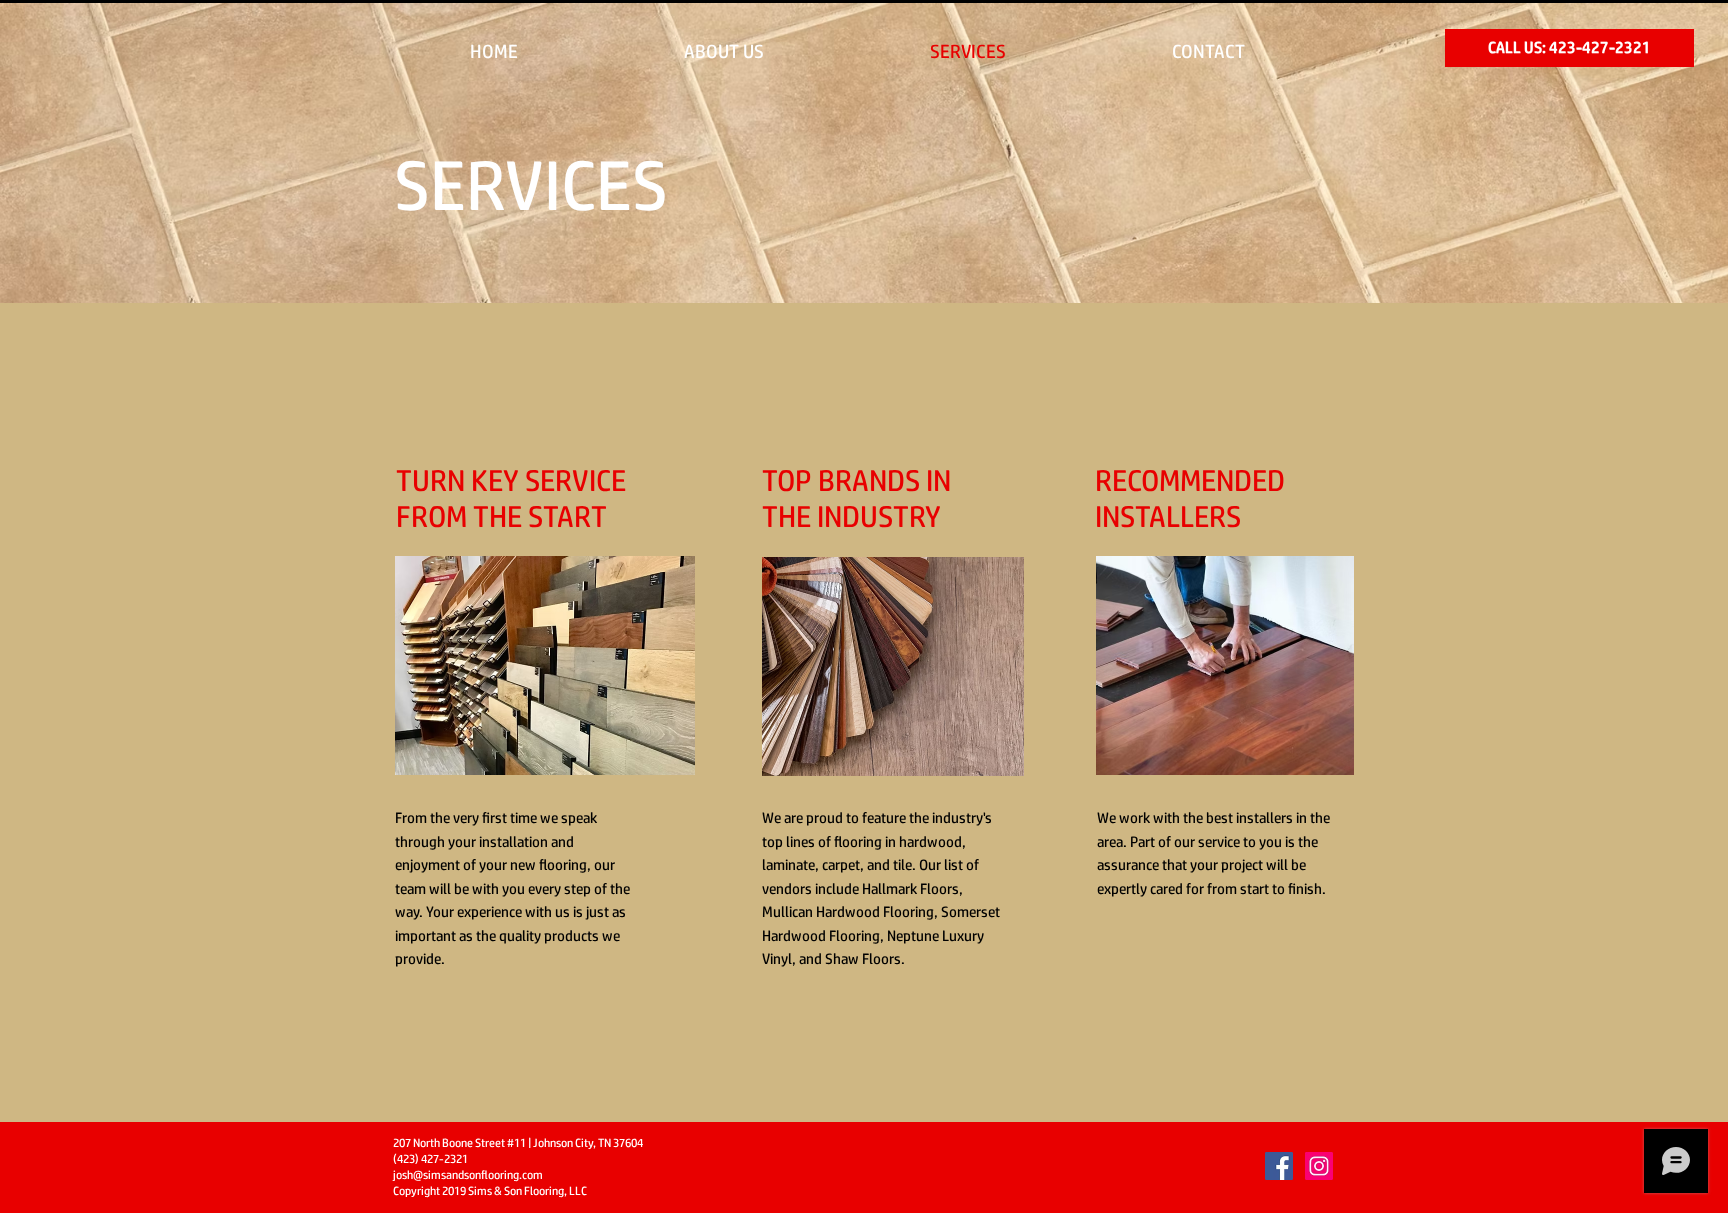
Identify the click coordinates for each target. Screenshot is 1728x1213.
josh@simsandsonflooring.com (468, 1175)
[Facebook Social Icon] (1279, 1166)
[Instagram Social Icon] (1319, 1166)
